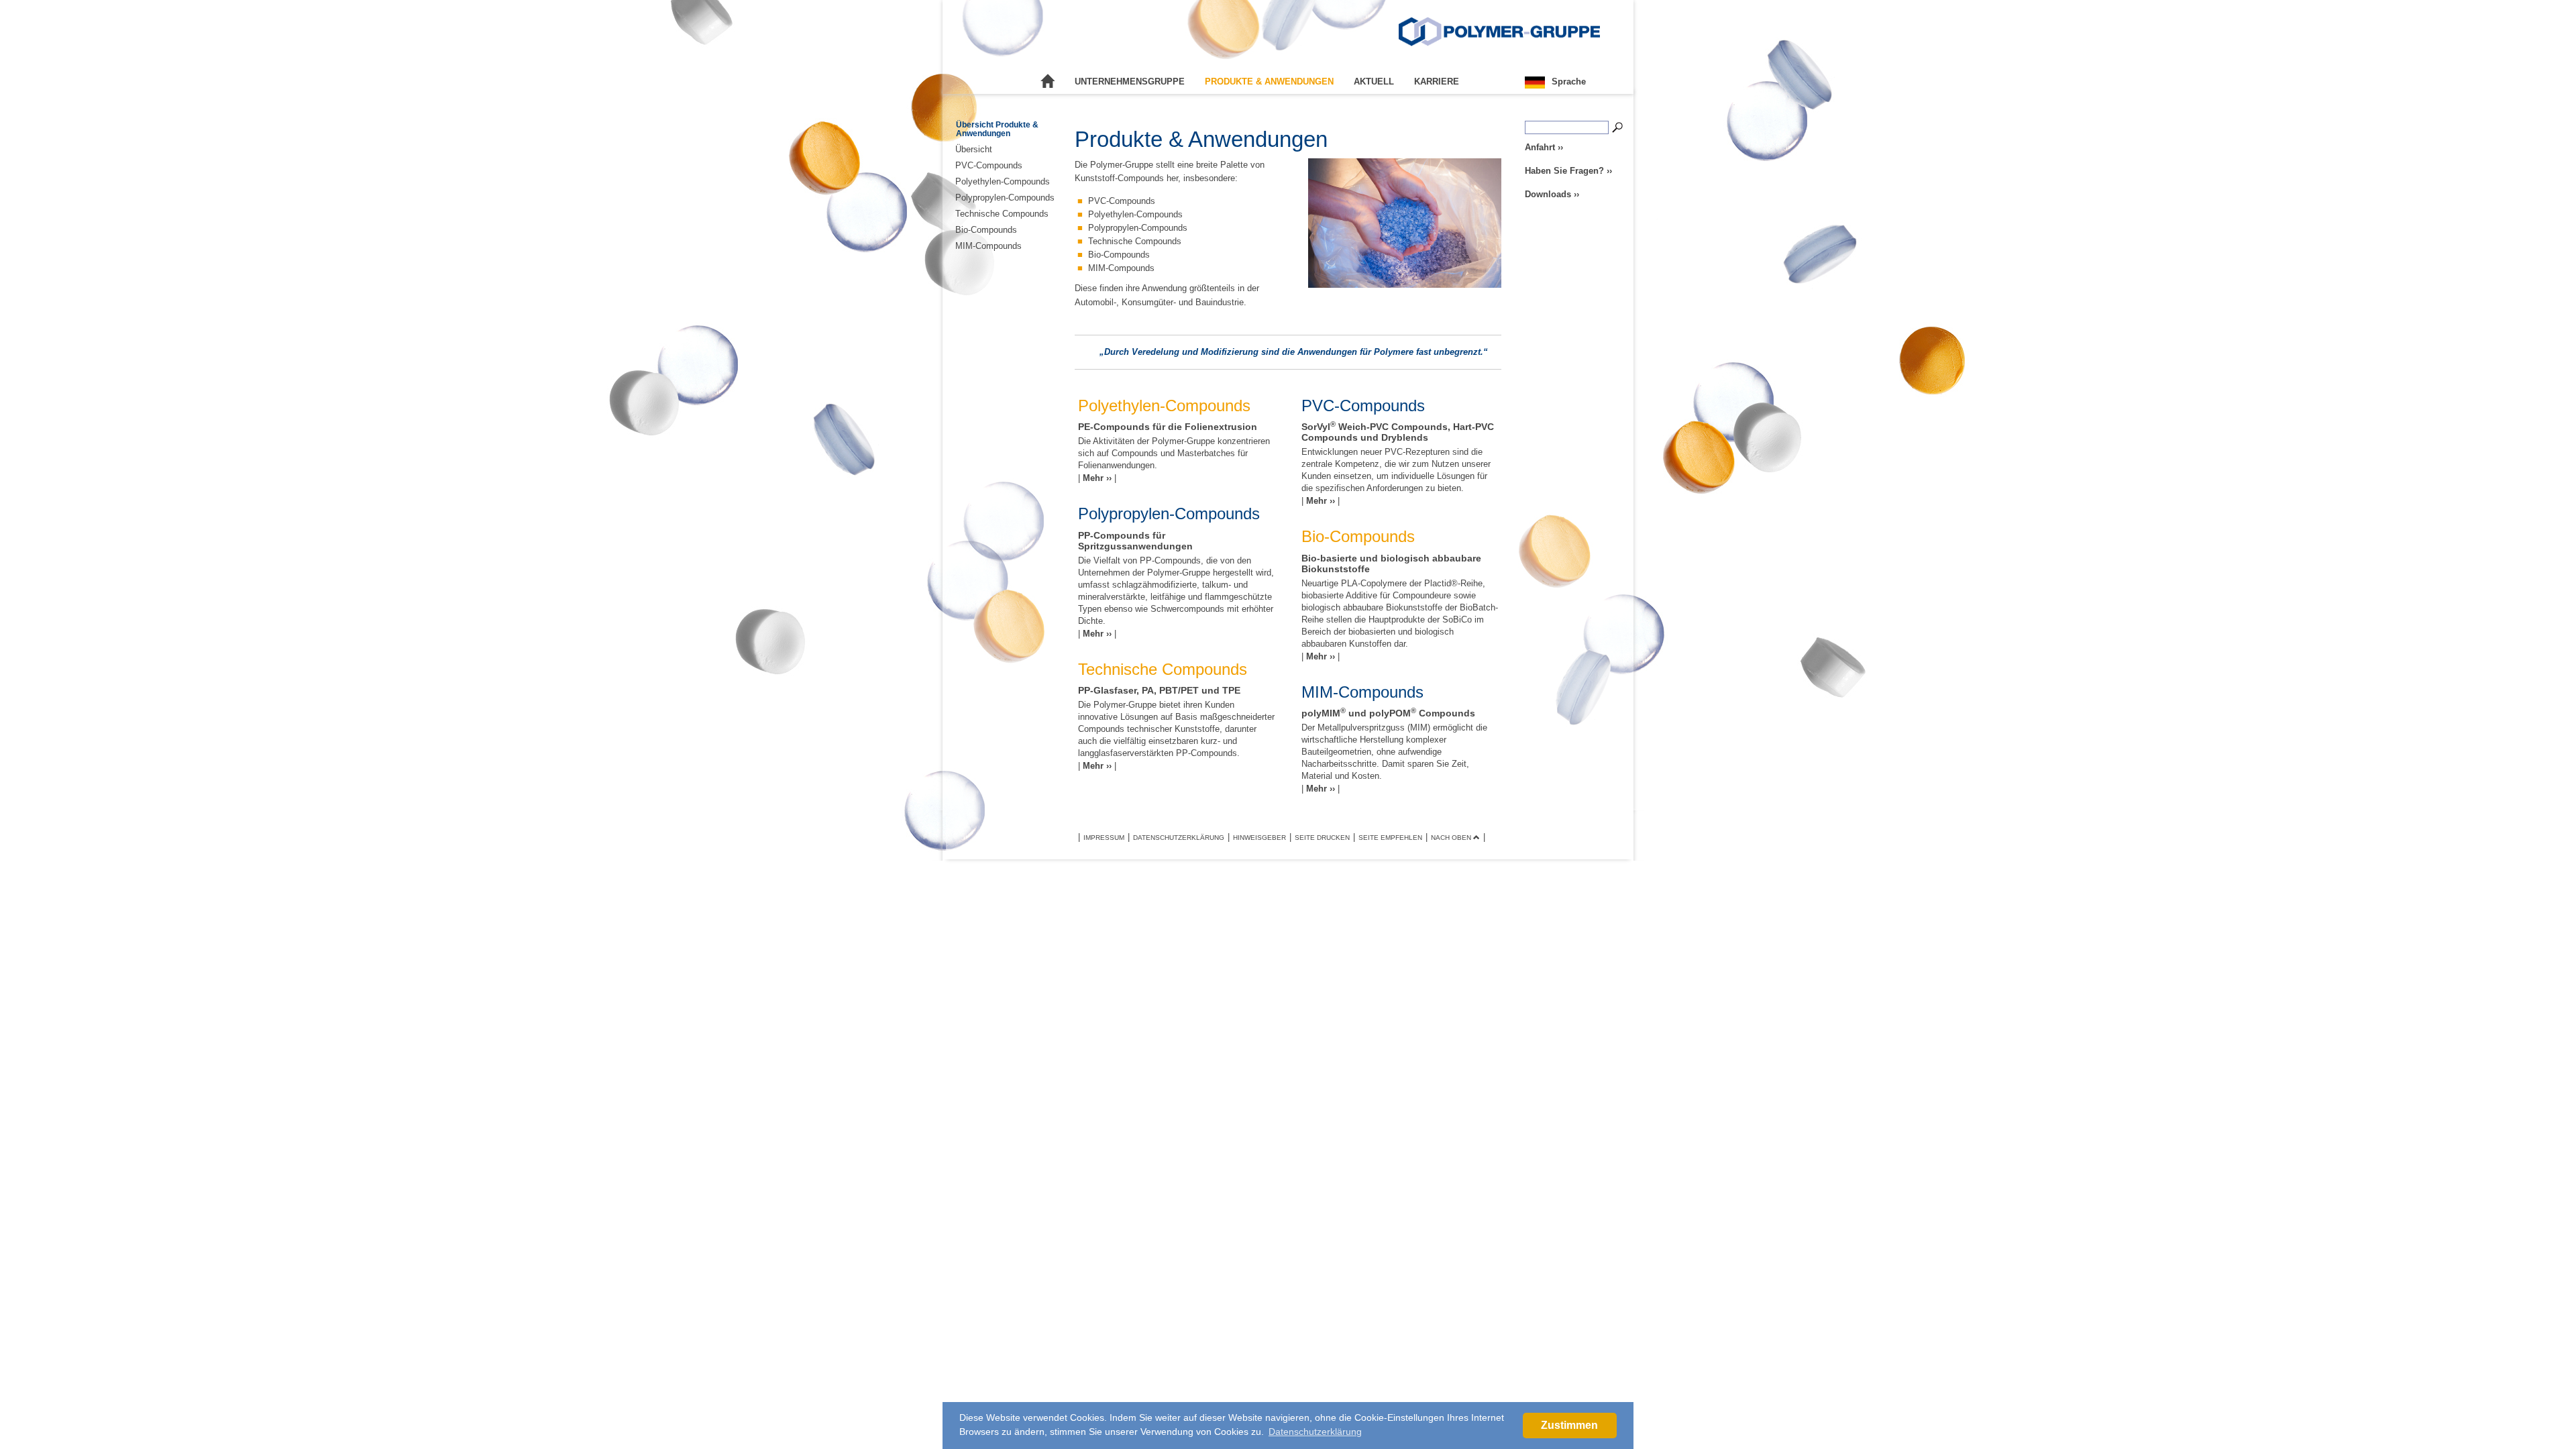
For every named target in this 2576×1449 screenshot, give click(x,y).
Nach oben (1452, 838)
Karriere (1437, 82)
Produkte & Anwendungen (1269, 82)
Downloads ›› (1552, 194)
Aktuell (1374, 82)
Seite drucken (1322, 838)
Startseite (1048, 82)
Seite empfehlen (1390, 838)
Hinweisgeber (1259, 838)
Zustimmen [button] (1569, 1425)
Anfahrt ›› (1544, 147)
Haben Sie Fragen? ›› (1568, 171)
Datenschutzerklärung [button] (1315, 1432)
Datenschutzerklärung (1179, 838)
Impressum (1104, 838)
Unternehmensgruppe (1130, 82)
